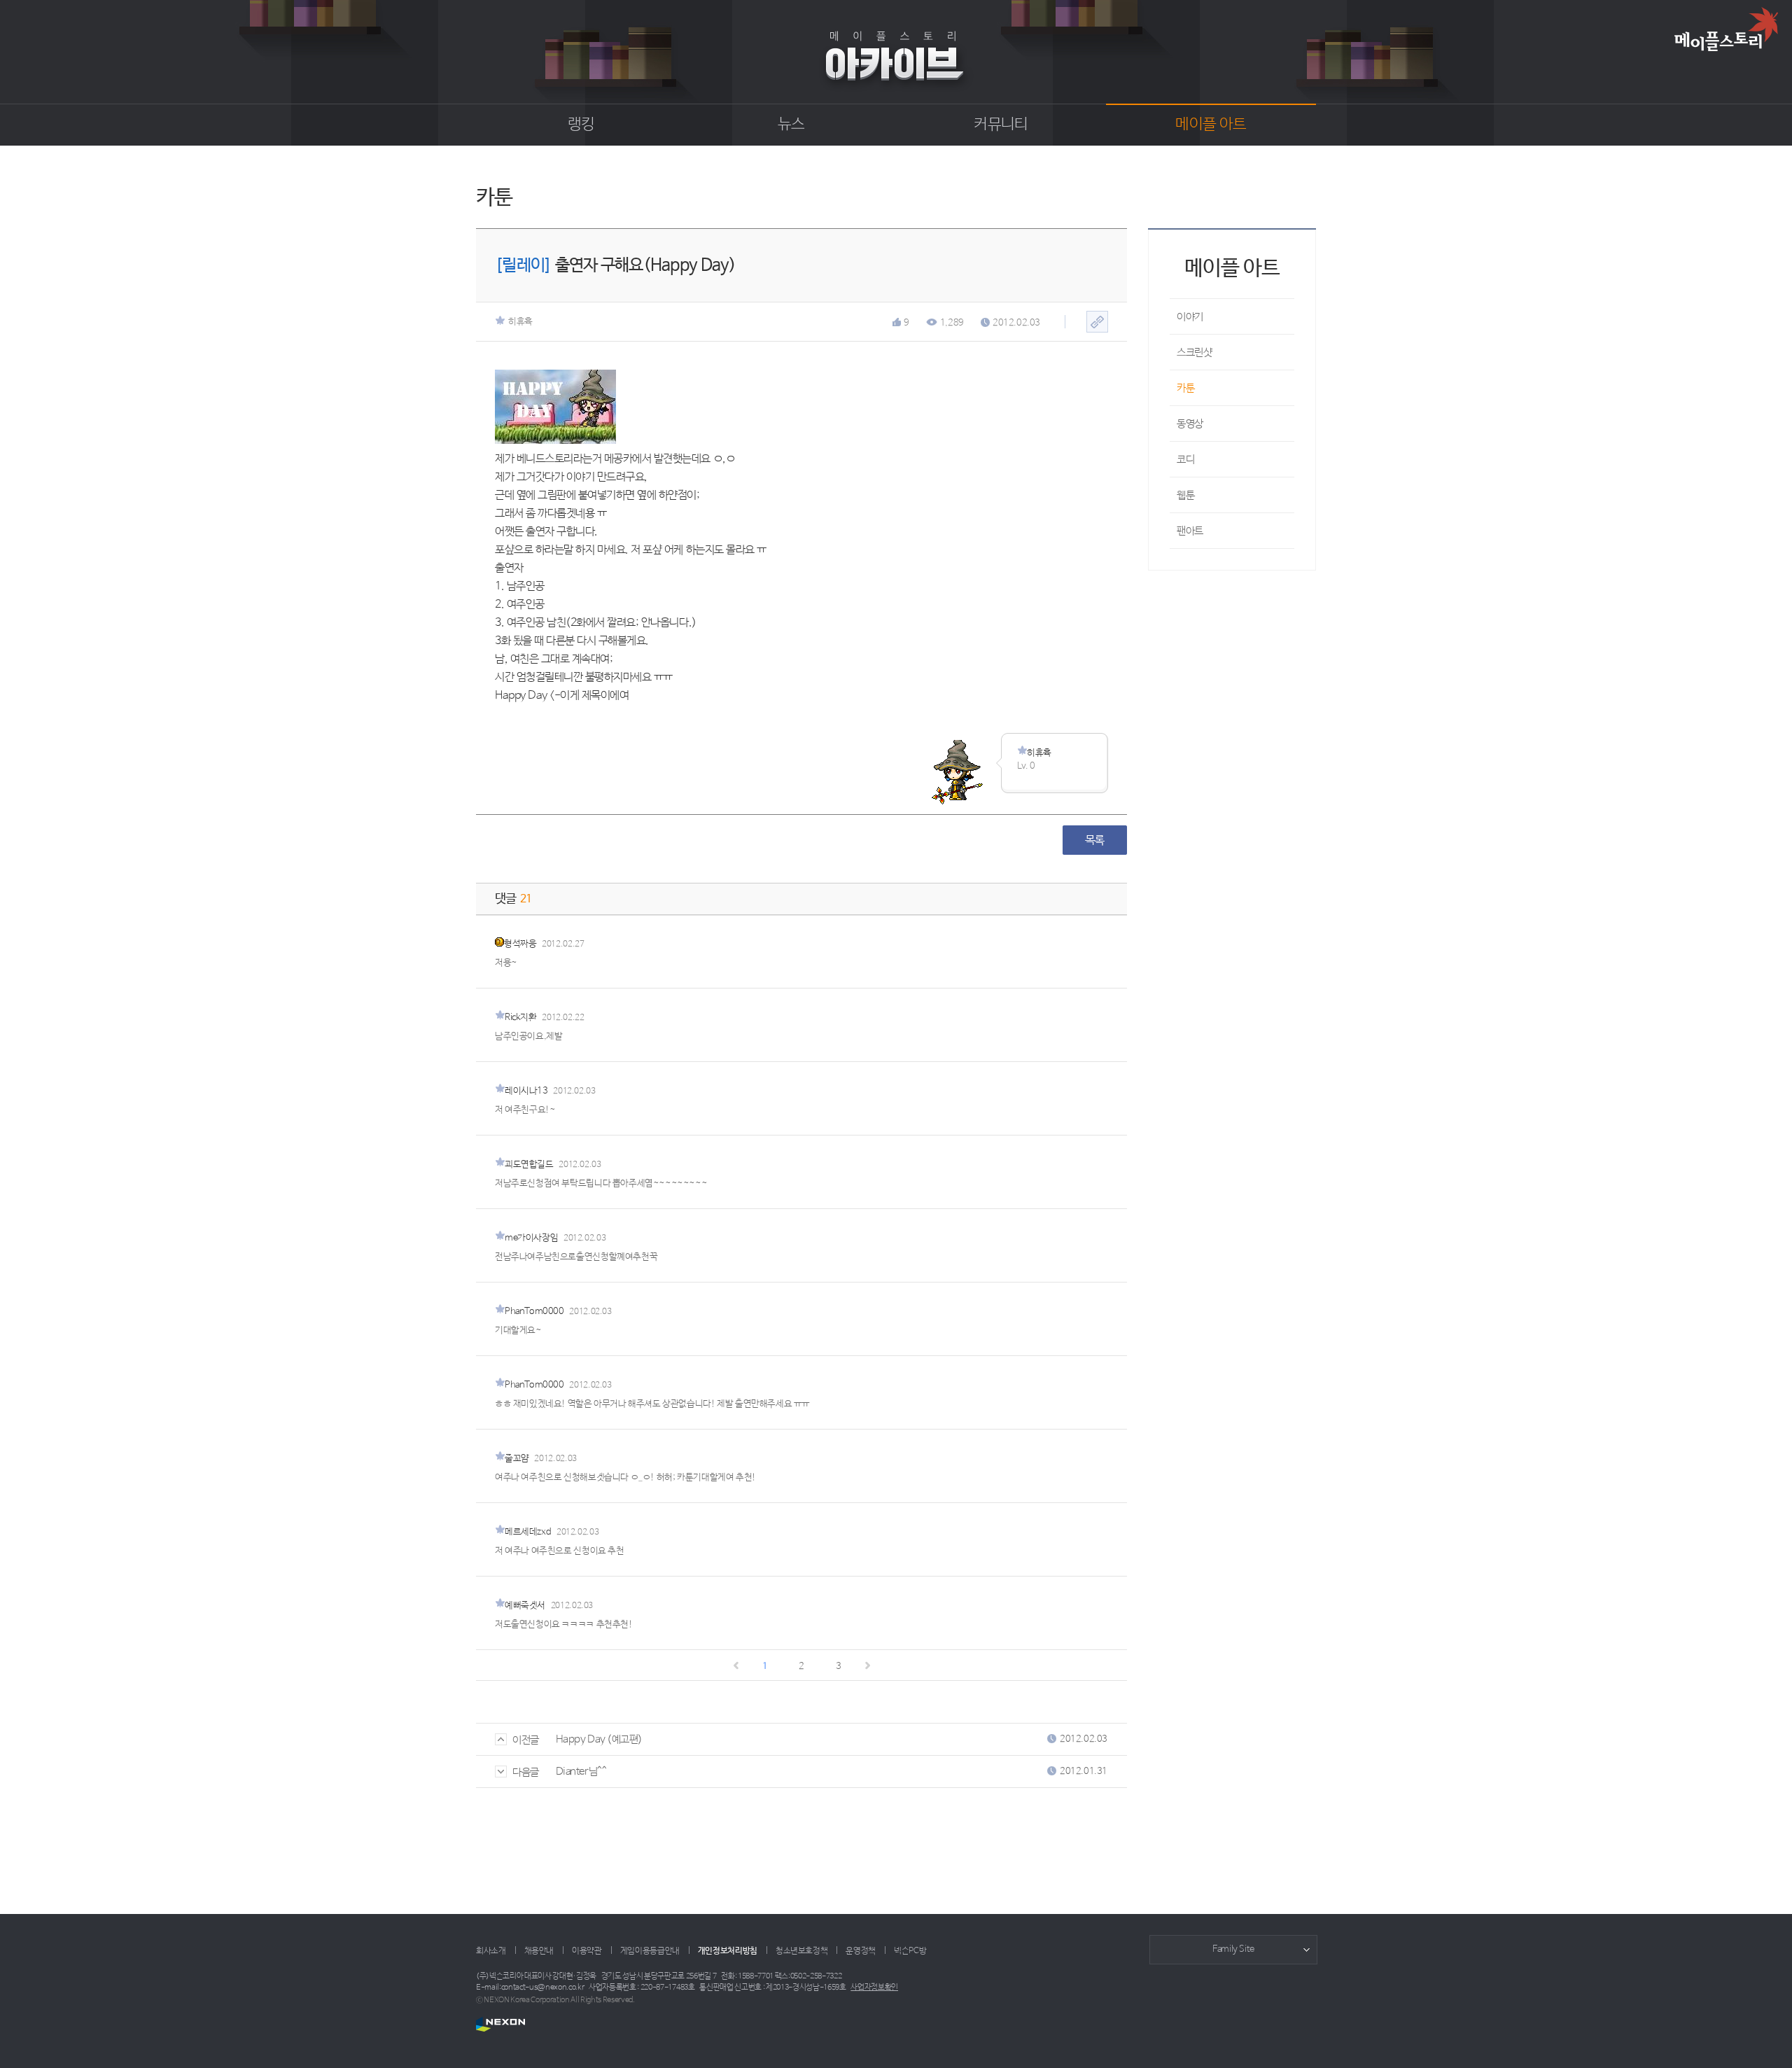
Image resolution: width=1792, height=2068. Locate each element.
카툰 (1185, 388)
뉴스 (791, 125)
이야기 (1190, 317)
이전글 (526, 1740)
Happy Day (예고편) (599, 1739)
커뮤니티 (1001, 125)
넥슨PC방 (910, 1951)
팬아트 (1190, 531)
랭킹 (581, 125)
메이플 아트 (1211, 125)
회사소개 (491, 1951)
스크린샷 (1194, 352)
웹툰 (1185, 495)
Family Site (1233, 1949)
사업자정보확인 (874, 1987)
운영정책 (861, 1951)
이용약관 (587, 1951)
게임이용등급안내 (650, 1951)
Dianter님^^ (581, 1772)
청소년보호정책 (801, 1951)
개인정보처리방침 (728, 1951)
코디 (1185, 460)
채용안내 (539, 1951)
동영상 (1190, 424)
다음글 (526, 1772)
